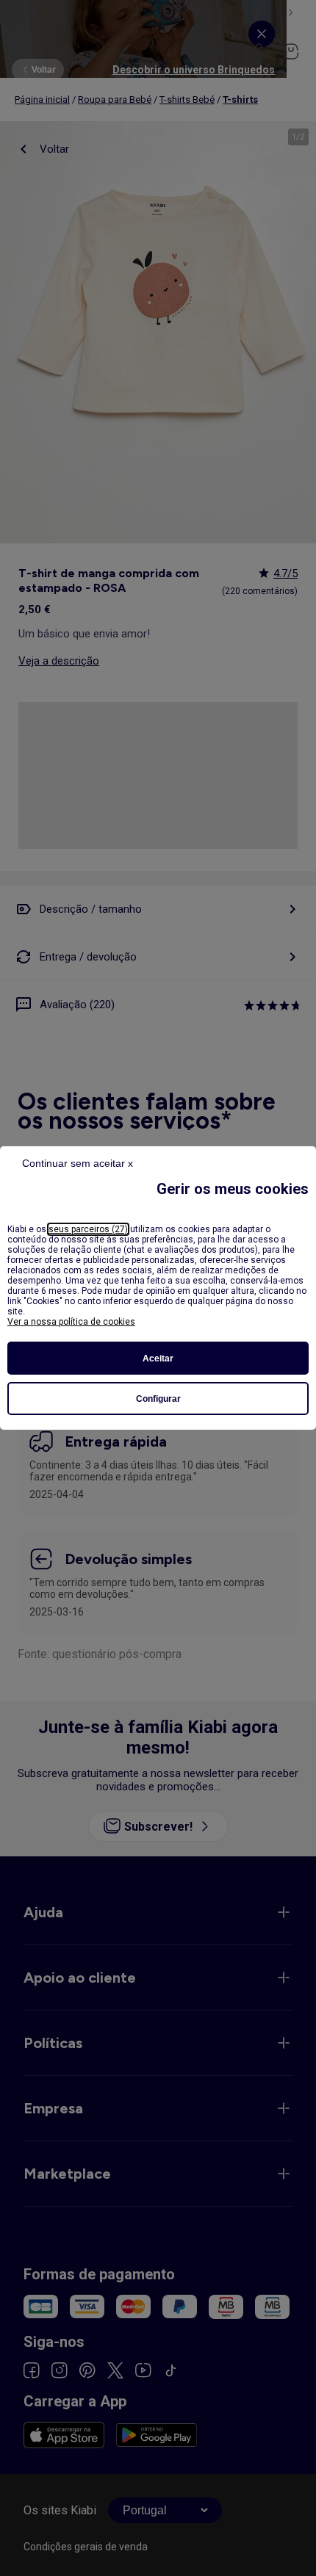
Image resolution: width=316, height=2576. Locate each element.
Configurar (158, 1399)
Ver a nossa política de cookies (71, 1322)
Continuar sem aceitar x (78, 1163)
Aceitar (158, 1358)
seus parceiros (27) (88, 1229)
